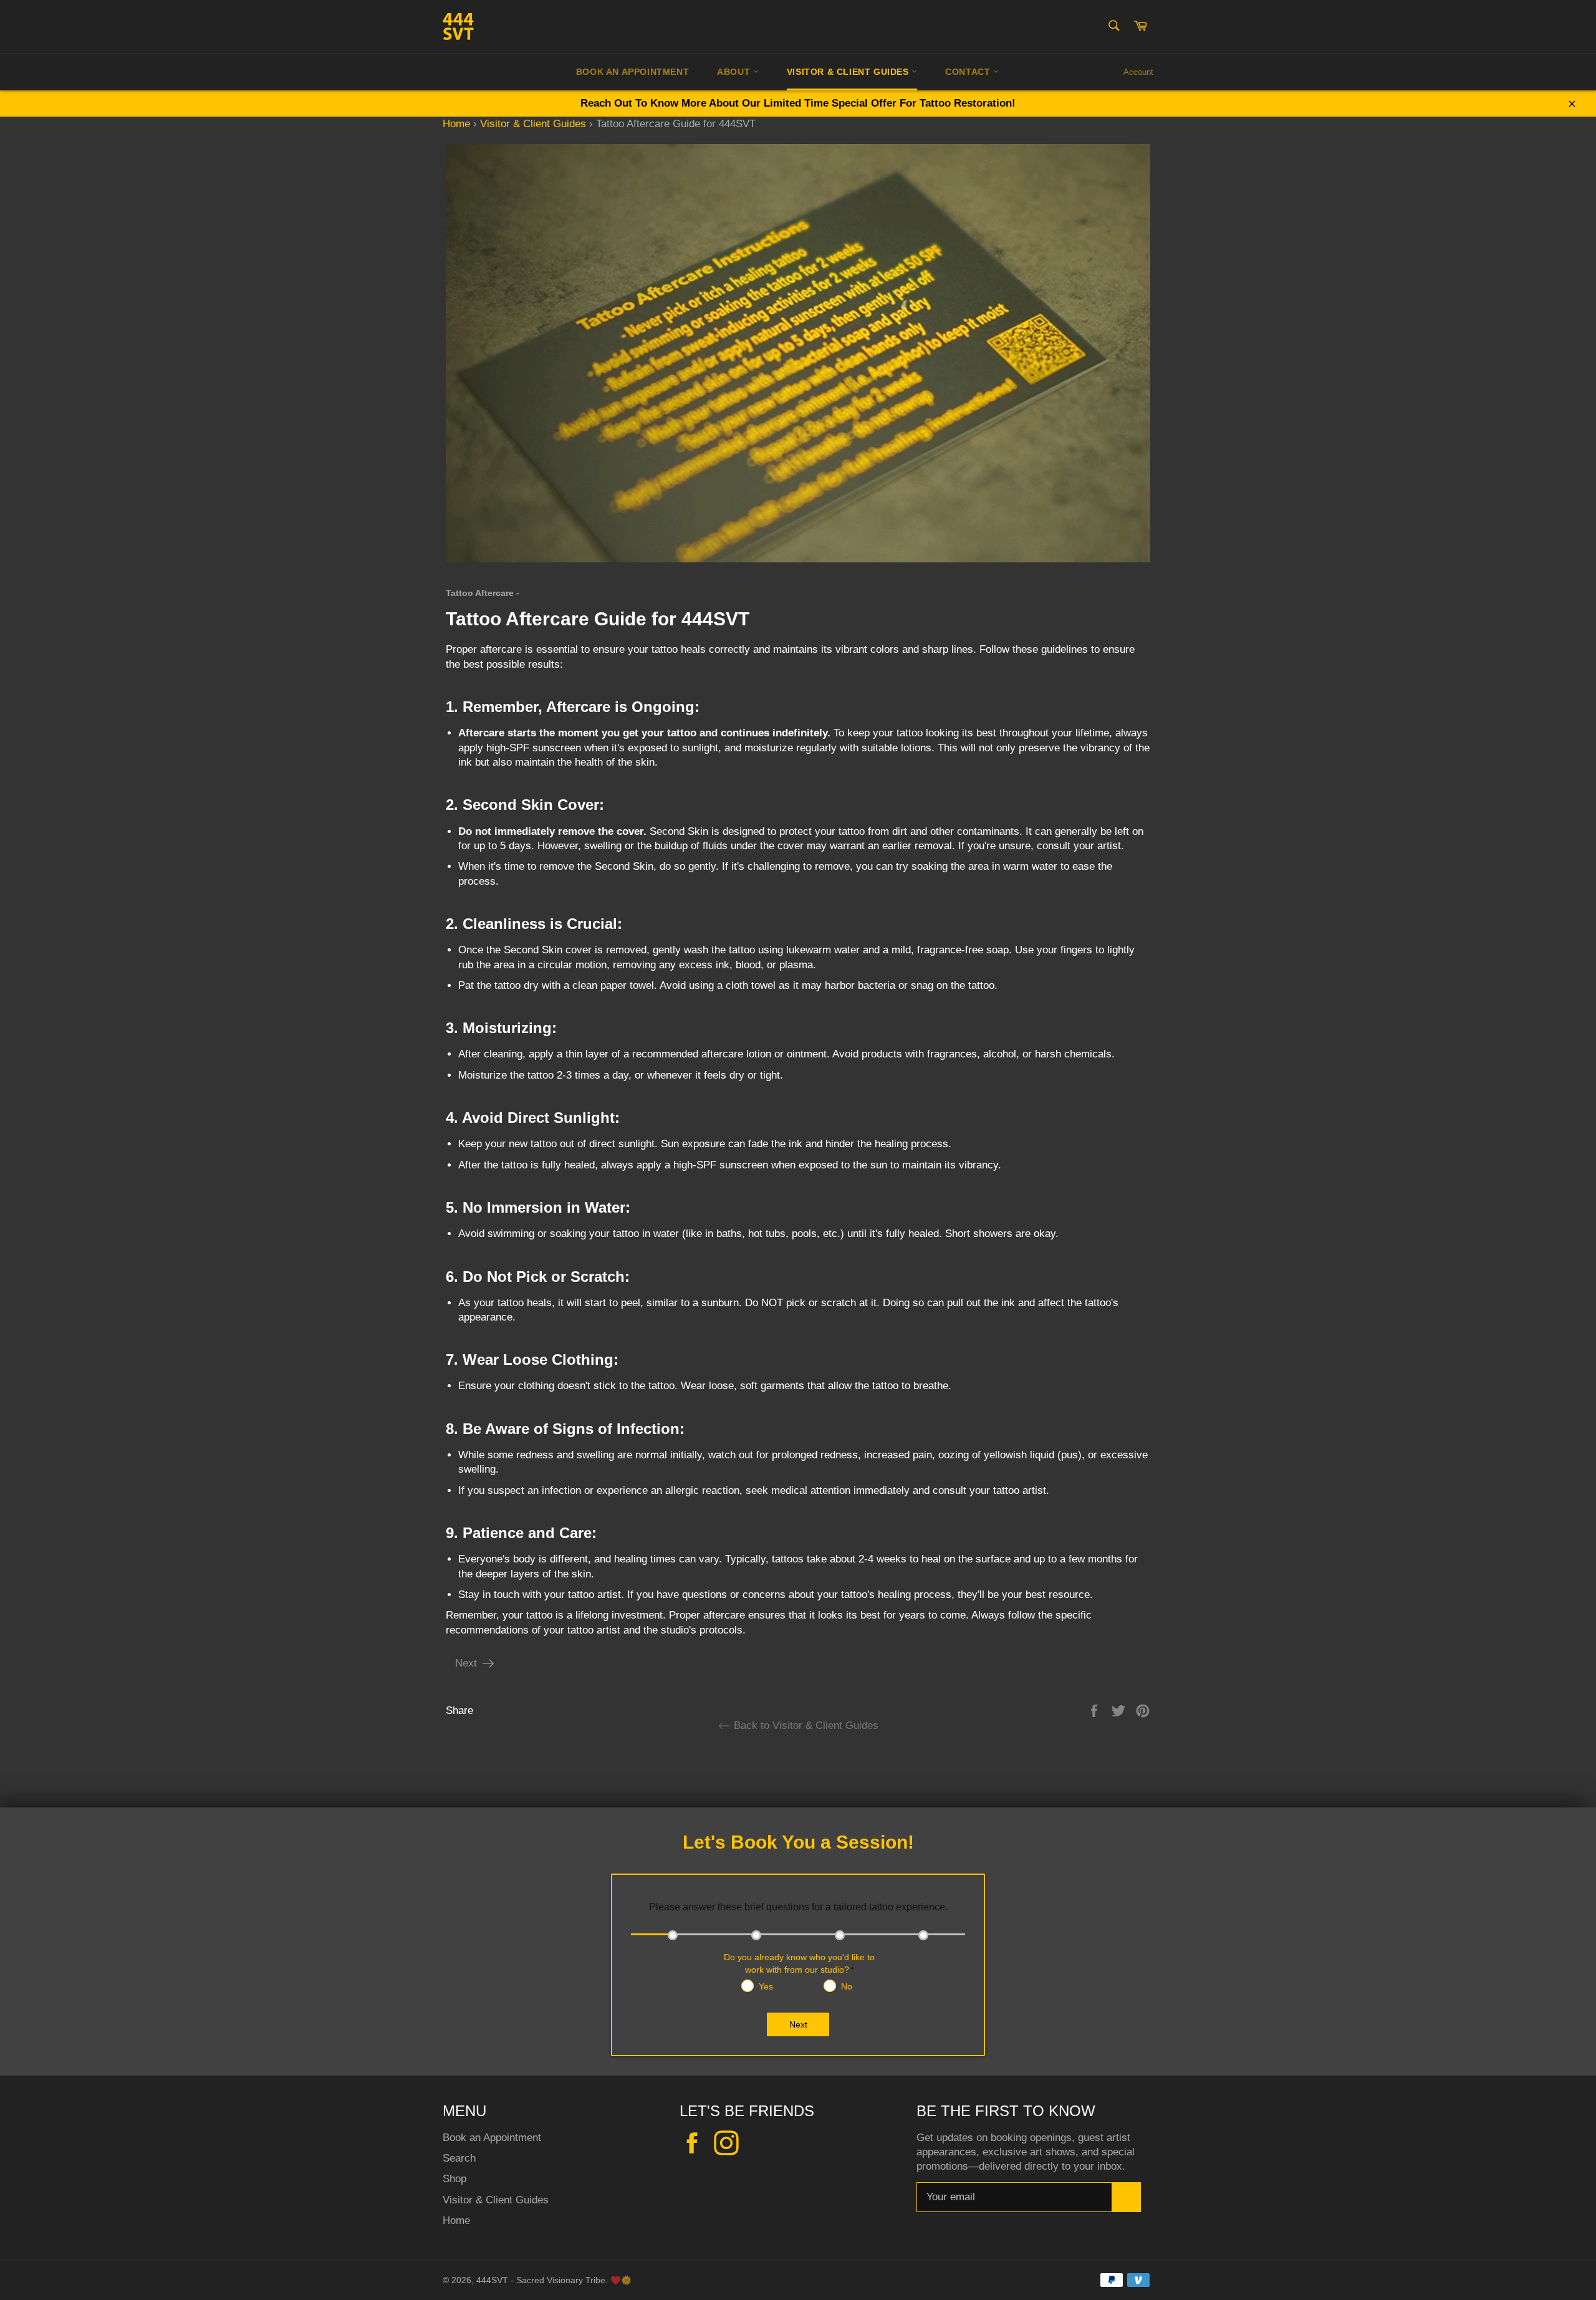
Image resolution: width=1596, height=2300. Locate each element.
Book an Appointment (492, 2138)
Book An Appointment (632, 72)
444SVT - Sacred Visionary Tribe (541, 2280)
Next (466, 1663)
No (847, 1986)
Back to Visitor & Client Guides (805, 1725)
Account (1138, 72)
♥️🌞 (621, 2280)
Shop (454, 2179)
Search (459, 2158)
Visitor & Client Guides (849, 72)
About (735, 72)
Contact (969, 72)
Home (456, 124)
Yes (766, 1986)
